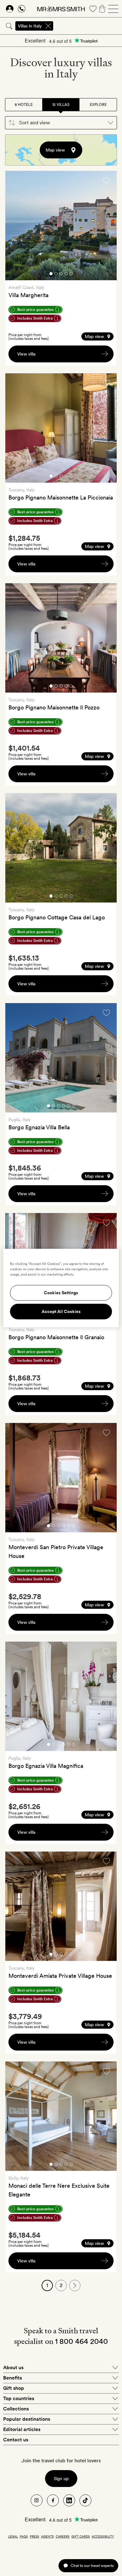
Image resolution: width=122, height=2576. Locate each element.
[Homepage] (61, 9)
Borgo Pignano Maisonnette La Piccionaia (61, 497)
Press (34, 2536)
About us (13, 2367)
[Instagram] (37, 2500)
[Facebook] (53, 2500)
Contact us (16, 2440)
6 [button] (74, 1107)
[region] (61, 1288)
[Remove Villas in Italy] (48, 26)
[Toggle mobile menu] (113, 9)
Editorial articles (22, 2429)
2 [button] (56, 275)
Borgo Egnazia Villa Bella (39, 1127)
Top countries (19, 2398)
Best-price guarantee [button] (36, 310)
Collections (16, 2409)
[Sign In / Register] (10, 9)
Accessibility (103, 2536)
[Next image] (107, 226)
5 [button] (71, 275)
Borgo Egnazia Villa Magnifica (46, 1766)
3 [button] (61, 275)
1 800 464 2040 (81, 2341)
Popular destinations (27, 2419)
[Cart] (102, 9)
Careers (63, 2536)
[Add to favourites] (106, 181)
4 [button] (66, 275)
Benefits (13, 2378)
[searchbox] (88, 26)
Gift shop (14, 2388)
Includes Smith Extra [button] (35, 318)
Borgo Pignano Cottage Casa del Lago (57, 917)
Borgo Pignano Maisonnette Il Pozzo (54, 707)
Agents (47, 2536)
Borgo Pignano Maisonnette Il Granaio (56, 1337)
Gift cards (81, 2536)
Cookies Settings (61, 1293)
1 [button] (51, 275)
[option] (61, 226)
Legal (13, 2536)
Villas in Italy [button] (30, 26)
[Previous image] (15, 226)
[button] (61, 123)
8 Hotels (24, 105)
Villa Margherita (28, 295)
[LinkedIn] (69, 2500)
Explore (98, 105)
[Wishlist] (93, 9)
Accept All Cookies (61, 1312)
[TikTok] (85, 2500)
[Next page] (75, 2285)
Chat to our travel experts (92, 2566)
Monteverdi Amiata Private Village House (60, 1976)
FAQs (24, 2536)
